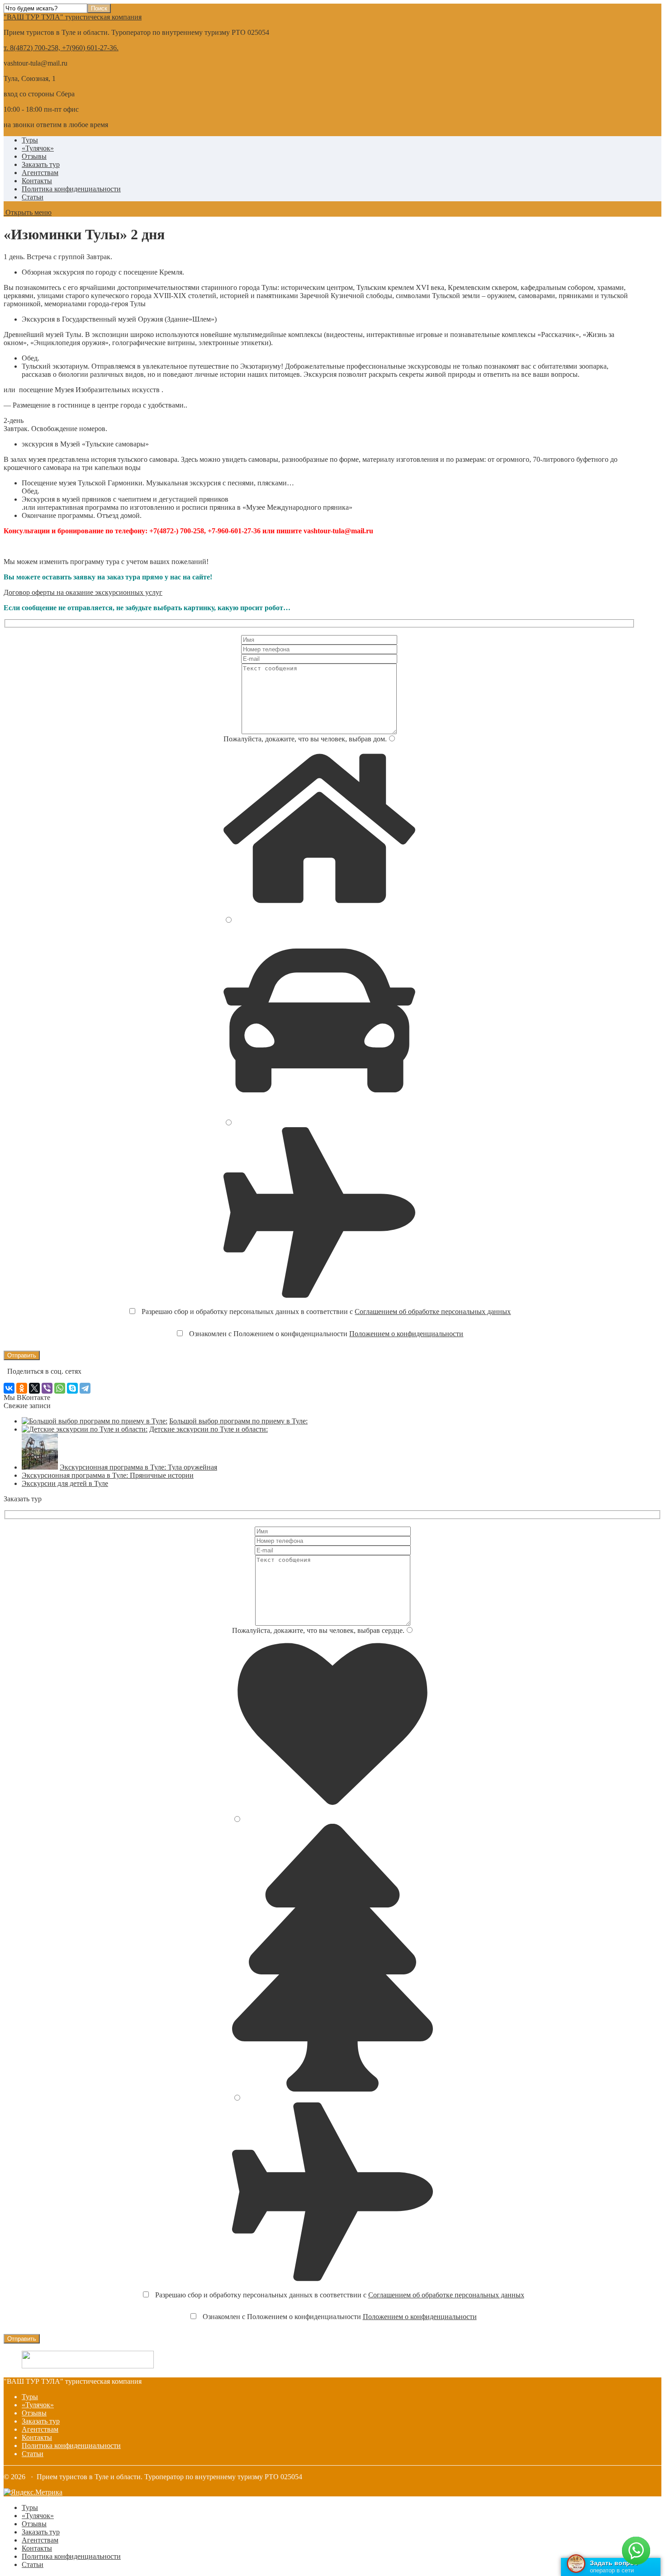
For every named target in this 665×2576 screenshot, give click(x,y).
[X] (34, 1388)
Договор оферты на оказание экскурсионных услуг (83, 592)
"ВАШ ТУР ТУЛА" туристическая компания (73, 17)
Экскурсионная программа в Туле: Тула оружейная (138, 1467)
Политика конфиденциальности (71, 189)
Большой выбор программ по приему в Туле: (238, 1421)
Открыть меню (28, 212)
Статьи (33, 197)
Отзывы (34, 156)
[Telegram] (85, 1388)
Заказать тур (41, 164)
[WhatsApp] (60, 1388)
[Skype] (72, 1388)
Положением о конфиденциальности (406, 1334)
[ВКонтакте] (9, 1388)
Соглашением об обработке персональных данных (433, 1312)
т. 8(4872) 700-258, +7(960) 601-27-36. (61, 48)
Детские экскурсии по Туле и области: (209, 1429)
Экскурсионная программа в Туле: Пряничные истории (108, 1475)
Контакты (37, 181)
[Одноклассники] (22, 1388)
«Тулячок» (38, 148)
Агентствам (40, 173)
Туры (30, 140)
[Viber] (47, 1388)
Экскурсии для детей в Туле (65, 1483)
